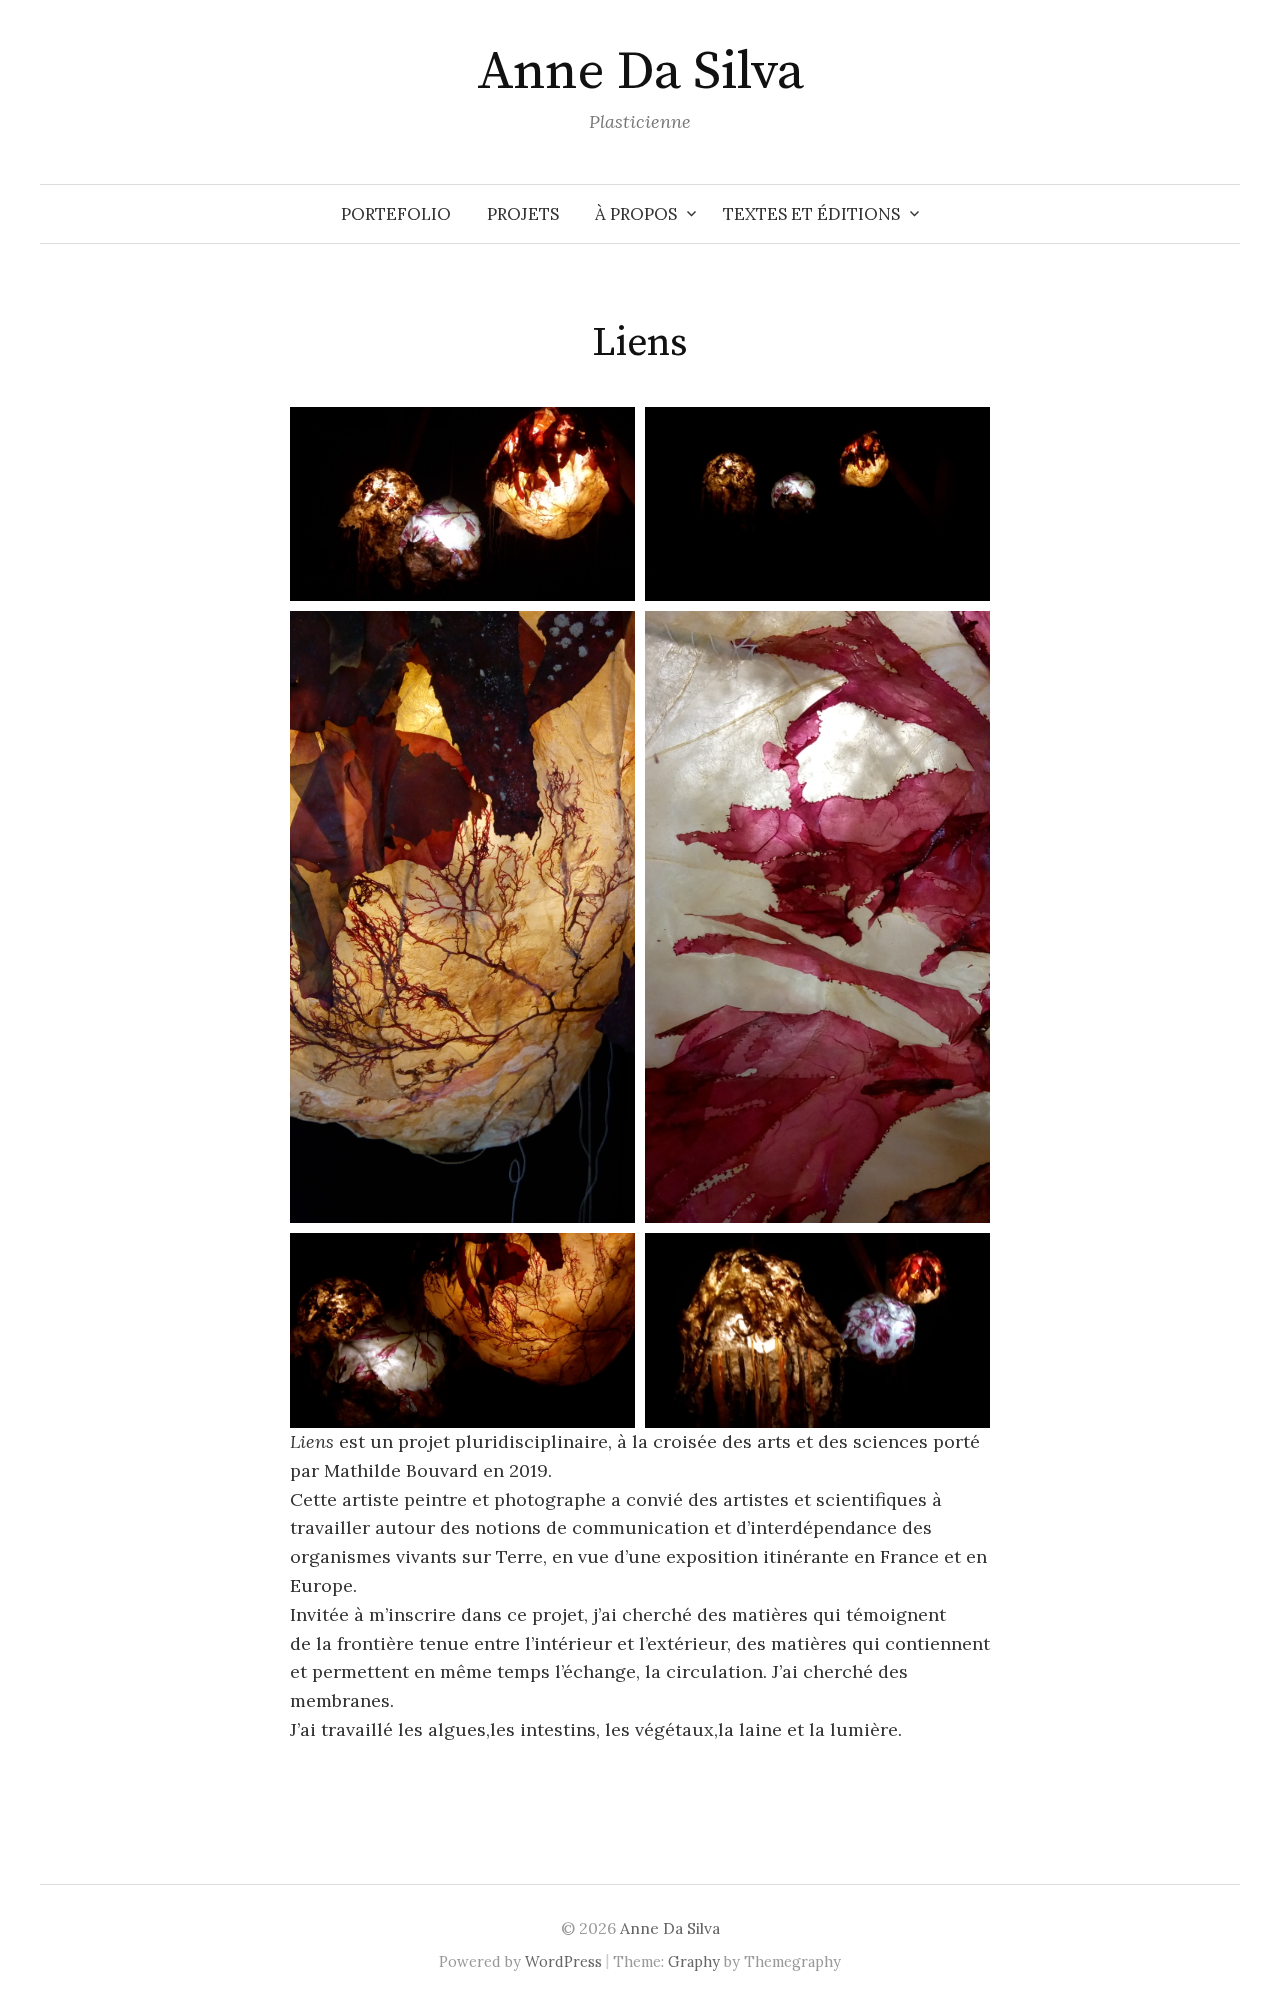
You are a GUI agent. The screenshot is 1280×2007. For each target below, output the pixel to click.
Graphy (694, 1961)
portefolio (396, 214)
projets (523, 214)
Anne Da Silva (640, 72)
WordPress (563, 1961)
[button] (462, 504)
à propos (636, 214)
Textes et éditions (811, 214)
